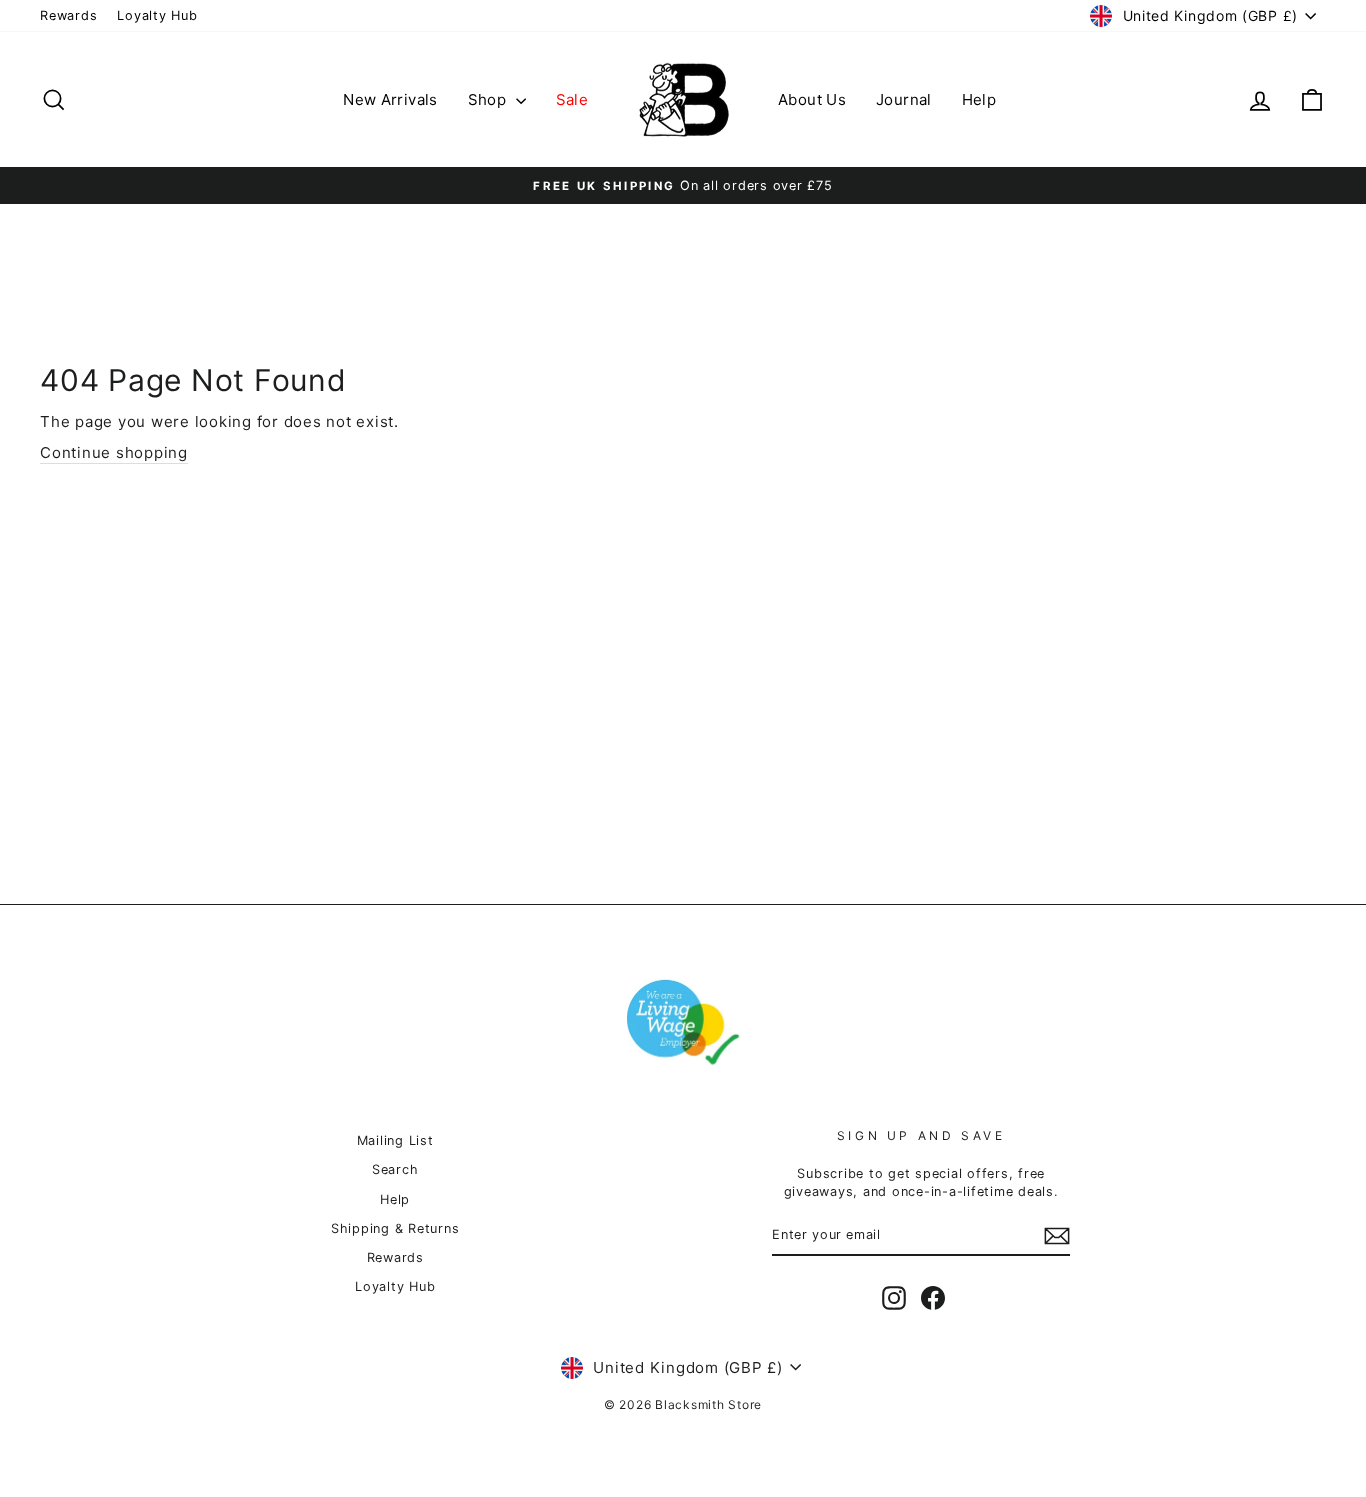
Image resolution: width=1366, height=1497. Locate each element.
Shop (489, 99)
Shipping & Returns (395, 1228)
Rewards (68, 15)
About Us (812, 99)
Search (395, 1169)
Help (979, 99)
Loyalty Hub (157, 15)
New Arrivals (390, 99)
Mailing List (395, 1140)
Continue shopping (114, 452)
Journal (904, 99)
